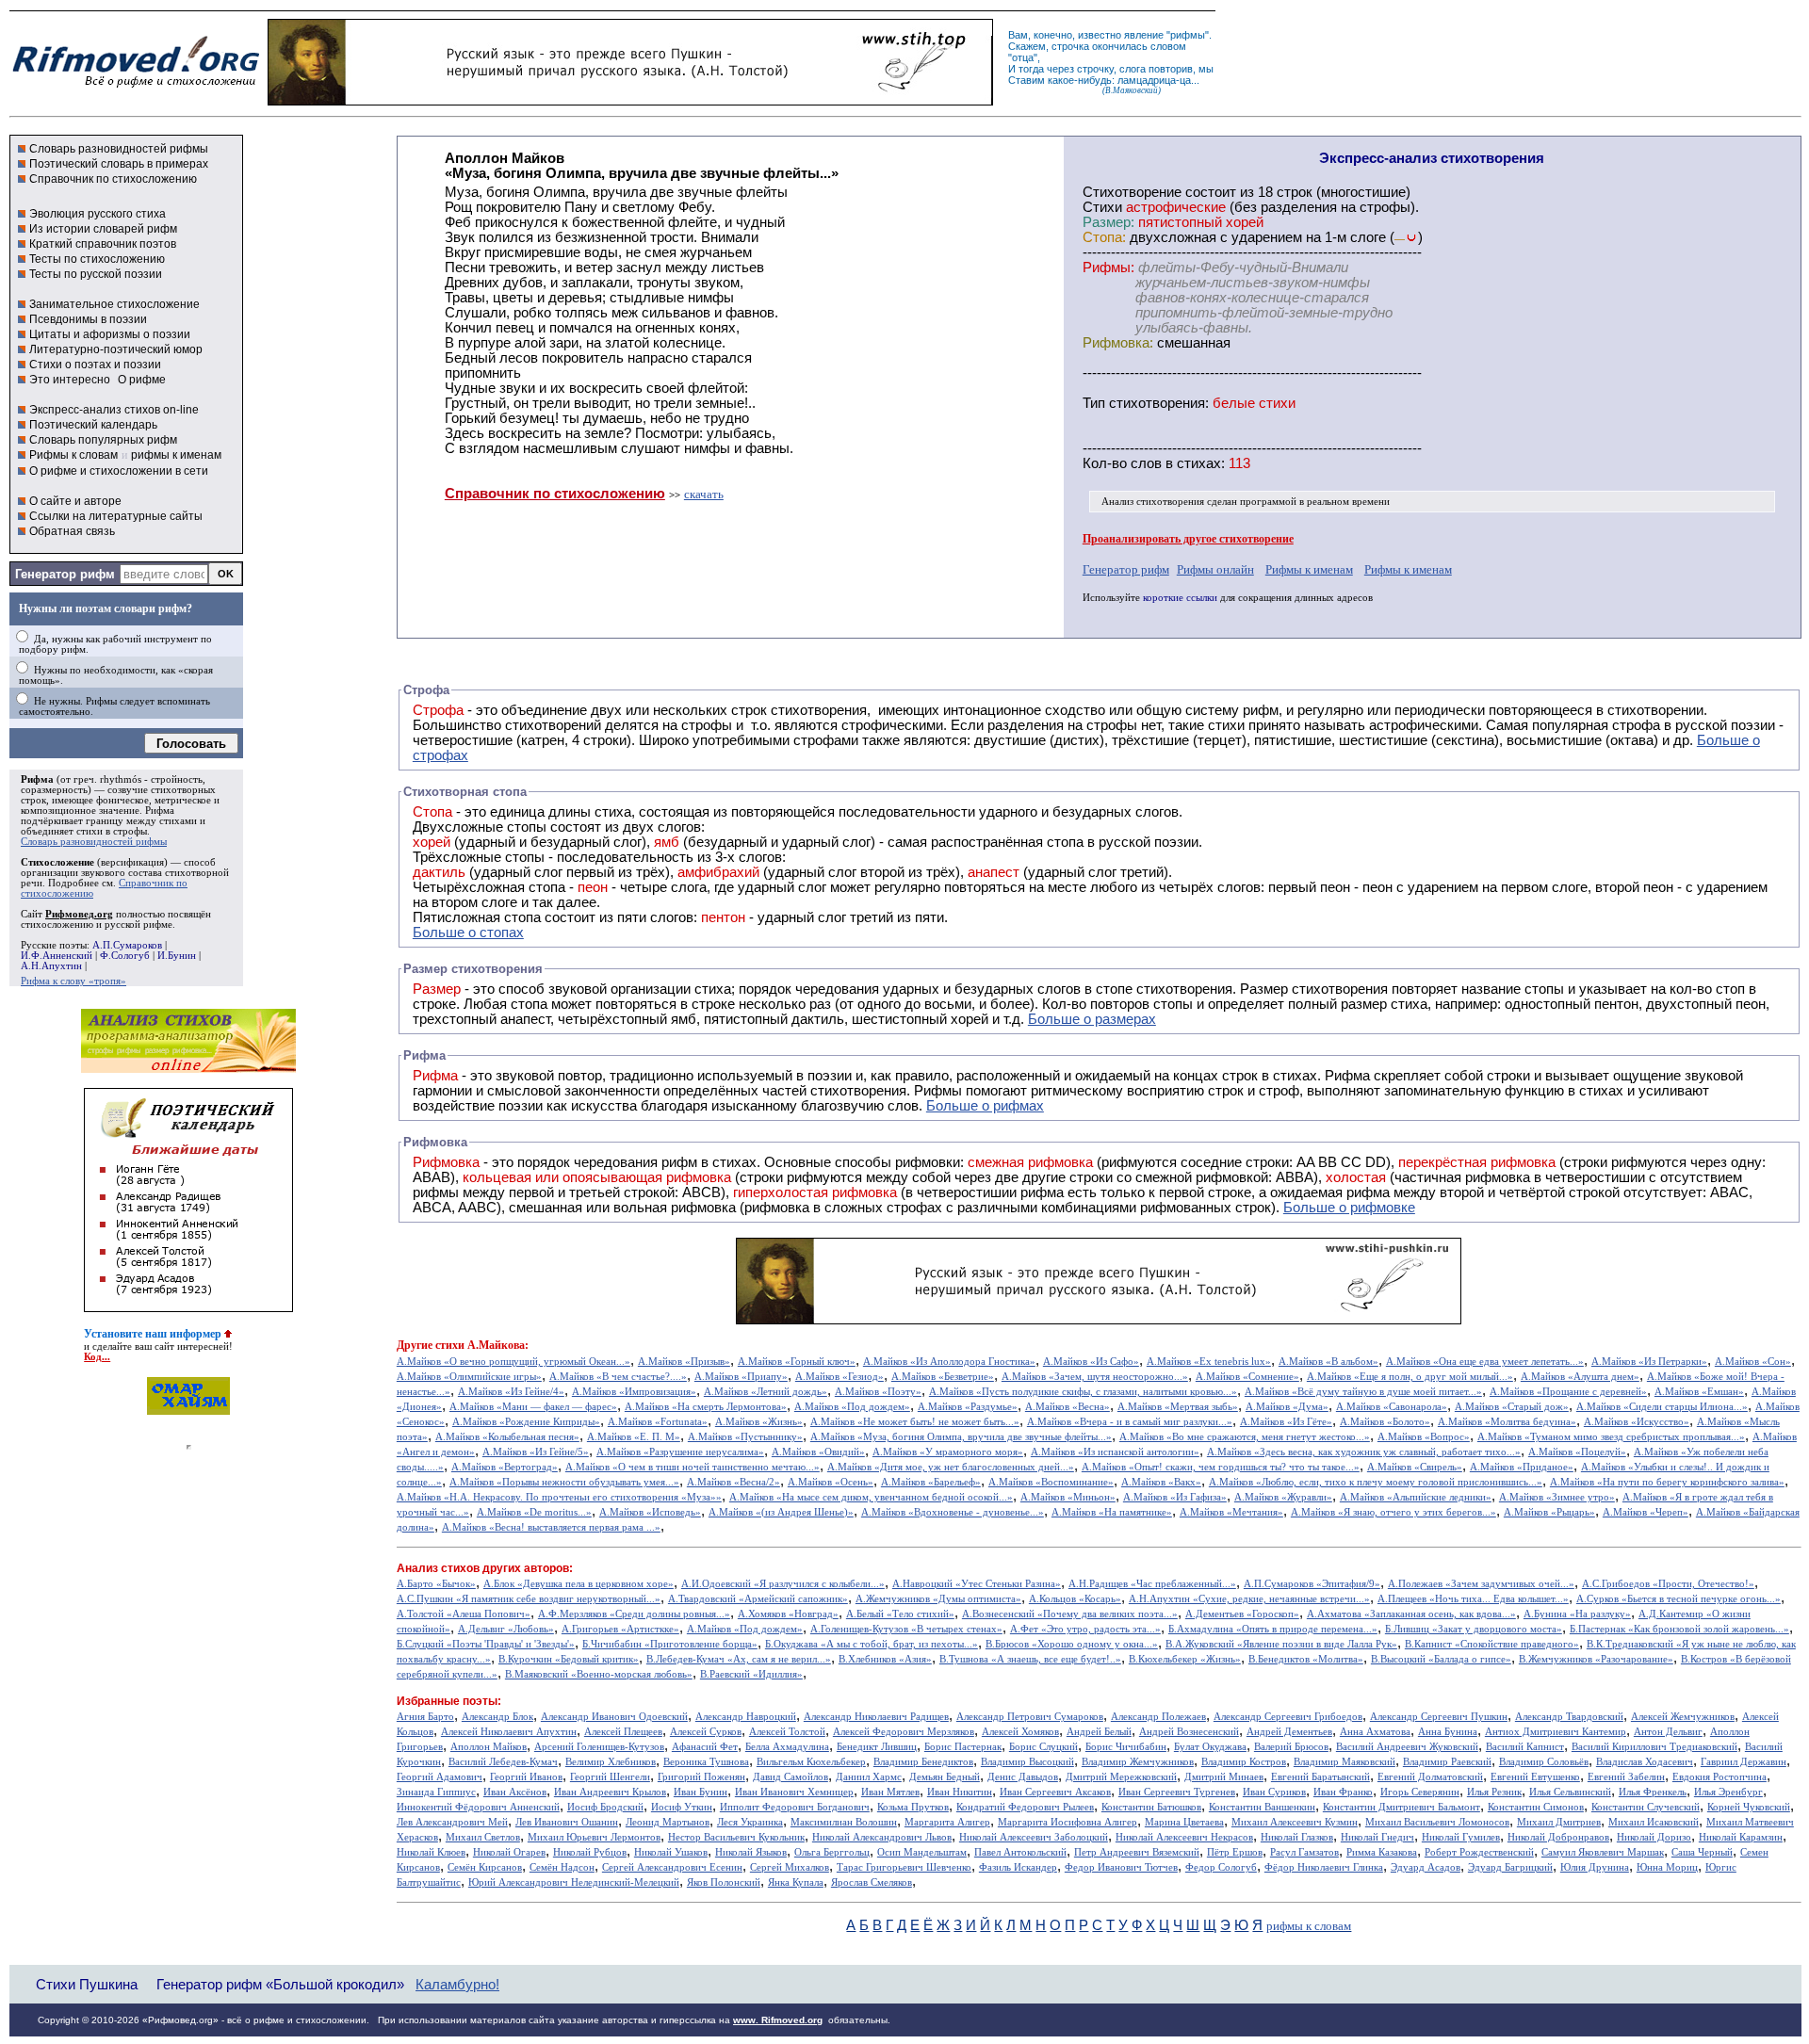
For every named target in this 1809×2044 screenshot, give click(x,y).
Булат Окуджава (1210, 1747)
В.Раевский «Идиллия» (751, 1674)
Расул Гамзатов (1304, 1852)
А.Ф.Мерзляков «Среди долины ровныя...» (634, 1614)
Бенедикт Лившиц (877, 1747)
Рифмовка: (1118, 343)
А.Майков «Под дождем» (852, 1407)
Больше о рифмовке (1349, 1208)
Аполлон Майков (489, 1747)
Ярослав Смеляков (872, 1882)
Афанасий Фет (705, 1747)
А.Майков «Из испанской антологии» (1115, 1452)
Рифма (37, 779)
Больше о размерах (1092, 1019)
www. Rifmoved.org (778, 2020)
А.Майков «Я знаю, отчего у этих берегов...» (1393, 1512)
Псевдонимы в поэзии (88, 319)
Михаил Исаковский (1654, 1822)
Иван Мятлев (890, 1792)
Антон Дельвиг (1668, 1732)
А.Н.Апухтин (51, 966)
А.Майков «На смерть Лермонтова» (706, 1407)
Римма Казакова (1382, 1852)
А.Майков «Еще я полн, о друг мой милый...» (1410, 1377)
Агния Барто (425, 1717)
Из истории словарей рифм (103, 229)
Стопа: (1104, 237)
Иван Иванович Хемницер (794, 1792)
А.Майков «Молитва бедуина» (1507, 1422)
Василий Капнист (1525, 1747)
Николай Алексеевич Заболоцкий (1034, 1837)
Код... (97, 1357)
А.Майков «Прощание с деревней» (1568, 1392)
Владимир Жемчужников (1138, 1762)
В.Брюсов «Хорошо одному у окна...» (1072, 1644)
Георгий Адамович (440, 1777)
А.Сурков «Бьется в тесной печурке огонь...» (1679, 1599)
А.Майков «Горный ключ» (797, 1362)
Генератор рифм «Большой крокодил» (280, 1984)
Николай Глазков (1297, 1837)
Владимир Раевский (1447, 1762)
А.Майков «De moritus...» (534, 1512)
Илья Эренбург (1728, 1792)
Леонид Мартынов (668, 1822)
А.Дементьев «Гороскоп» (1242, 1614)
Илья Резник (1494, 1792)
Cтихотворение (1132, 192)
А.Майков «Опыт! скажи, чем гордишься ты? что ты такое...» (1221, 1467)
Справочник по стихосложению (113, 179)
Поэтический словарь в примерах (119, 164)
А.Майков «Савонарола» (1392, 1407)
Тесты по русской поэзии (96, 274)
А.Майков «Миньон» (1068, 1497)
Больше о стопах (468, 933)
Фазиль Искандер (1018, 1867)
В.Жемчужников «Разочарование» (1596, 1659)
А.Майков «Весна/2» (733, 1482)
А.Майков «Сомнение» (1247, 1377)
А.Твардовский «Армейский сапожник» (758, 1599)
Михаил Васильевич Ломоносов (1437, 1822)
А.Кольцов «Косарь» (1075, 1599)
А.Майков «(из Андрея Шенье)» (781, 1512)
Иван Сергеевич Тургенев (1177, 1792)
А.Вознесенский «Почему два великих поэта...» (1070, 1614)
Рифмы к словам (73, 455)
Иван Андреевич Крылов (610, 1792)
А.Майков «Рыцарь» (1549, 1512)
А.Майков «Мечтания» (1231, 1512)
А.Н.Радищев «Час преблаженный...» (1152, 1584)
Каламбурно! (457, 1985)
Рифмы (938, 1091)
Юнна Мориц (1667, 1867)
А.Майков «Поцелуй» (1577, 1452)
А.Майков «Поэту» (878, 1392)
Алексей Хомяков (1020, 1732)
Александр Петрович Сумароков (1030, 1717)
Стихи (1102, 207)
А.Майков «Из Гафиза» (1175, 1497)
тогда (1031, 69)
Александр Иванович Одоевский (614, 1717)
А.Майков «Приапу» (741, 1377)
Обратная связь (72, 531)
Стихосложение (57, 862)
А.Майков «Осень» (831, 1482)
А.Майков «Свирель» (1415, 1467)
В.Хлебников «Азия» (885, 1659)
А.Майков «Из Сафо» (1091, 1362)
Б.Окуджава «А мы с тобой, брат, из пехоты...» (872, 1644)
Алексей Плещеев (623, 1732)
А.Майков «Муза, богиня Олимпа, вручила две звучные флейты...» (961, 1437)
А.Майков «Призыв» (684, 1362)
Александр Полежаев (1158, 1717)
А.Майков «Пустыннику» (745, 1437)
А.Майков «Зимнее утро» (1557, 1497)
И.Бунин (177, 956)
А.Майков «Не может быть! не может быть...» (915, 1422)
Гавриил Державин (1744, 1762)
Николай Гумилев (1461, 1837)
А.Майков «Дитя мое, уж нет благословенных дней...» (951, 1467)
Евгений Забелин (1626, 1777)
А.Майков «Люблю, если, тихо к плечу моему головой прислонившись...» (1376, 1482)
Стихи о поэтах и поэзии (95, 365)
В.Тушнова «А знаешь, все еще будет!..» (1030, 1659)
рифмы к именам (176, 455)
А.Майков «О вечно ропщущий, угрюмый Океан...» (513, 1362)
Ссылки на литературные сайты (116, 516)
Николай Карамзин (1741, 1837)
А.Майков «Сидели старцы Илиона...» (1662, 1407)
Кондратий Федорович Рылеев (1025, 1807)
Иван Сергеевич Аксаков (1055, 1792)
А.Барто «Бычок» (436, 1584)
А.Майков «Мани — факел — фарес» (533, 1407)
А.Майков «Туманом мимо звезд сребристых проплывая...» (1611, 1437)
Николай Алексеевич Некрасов (1184, 1837)
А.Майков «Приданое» (1522, 1467)
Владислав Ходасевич (1645, 1762)
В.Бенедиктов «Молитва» (1306, 1659)
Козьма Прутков (913, 1807)
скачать (704, 494)
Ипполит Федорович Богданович (795, 1807)
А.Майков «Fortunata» (658, 1422)
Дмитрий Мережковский (1121, 1777)
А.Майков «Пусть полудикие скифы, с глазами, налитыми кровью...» (1083, 1392)
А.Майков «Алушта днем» (1580, 1377)
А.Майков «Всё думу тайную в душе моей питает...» (1363, 1392)
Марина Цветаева (1184, 1822)
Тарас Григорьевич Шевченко (904, 1867)
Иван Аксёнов (515, 1792)
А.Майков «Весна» (1067, 1407)
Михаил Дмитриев (1559, 1822)
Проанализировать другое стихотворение (1188, 539)
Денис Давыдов (1023, 1777)
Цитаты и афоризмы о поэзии (110, 334)
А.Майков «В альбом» (1328, 1362)
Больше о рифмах (985, 1106)
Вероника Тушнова (706, 1762)
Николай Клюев (431, 1852)
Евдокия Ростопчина (1719, 1777)
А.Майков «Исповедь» (650, 1512)
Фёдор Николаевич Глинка (1324, 1867)
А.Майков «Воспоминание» (1051, 1482)
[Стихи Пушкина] (630, 101)
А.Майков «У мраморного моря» (948, 1452)
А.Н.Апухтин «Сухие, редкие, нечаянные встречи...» (1249, 1599)
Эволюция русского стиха (98, 214)
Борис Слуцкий (1043, 1747)
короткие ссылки (1180, 598)
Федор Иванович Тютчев (1121, 1867)
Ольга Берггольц (832, 1852)
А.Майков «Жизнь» (759, 1422)
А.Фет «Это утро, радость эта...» (1085, 1629)
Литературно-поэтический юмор (116, 349)
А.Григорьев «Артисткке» (620, 1629)
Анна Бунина (1448, 1732)
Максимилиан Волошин (844, 1822)
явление (1144, 35)
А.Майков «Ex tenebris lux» (1209, 1362)
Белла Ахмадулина (787, 1747)
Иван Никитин (960, 1792)
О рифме (142, 380)
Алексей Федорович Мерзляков (904, 1732)
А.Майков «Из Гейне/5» (536, 1452)
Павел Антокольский (1020, 1852)
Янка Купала (796, 1882)
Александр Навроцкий (746, 1717)
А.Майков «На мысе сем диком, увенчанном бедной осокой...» (871, 1497)
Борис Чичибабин (1126, 1747)
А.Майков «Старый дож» (1512, 1407)
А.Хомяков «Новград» (788, 1614)
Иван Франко (1343, 1792)
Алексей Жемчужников (1683, 1717)
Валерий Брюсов (1291, 1747)
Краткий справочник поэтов (103, 244)
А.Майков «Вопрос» (1424, 1437)
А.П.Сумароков (127, 945)
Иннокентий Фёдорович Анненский (478, 1807)
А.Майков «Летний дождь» (766, 1392)
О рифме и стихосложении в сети (119, 471)
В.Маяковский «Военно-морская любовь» (599, 1674)
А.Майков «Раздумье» (968, 1407)
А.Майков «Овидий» (818, 1452)
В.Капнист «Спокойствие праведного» (1492, 1644)
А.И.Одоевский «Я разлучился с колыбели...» (783, 1584)
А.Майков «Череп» (1646, 1512)
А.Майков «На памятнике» (1112, 1512)
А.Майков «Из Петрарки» (1649, 1362)
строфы (130, 831)
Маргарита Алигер (947, 1822)
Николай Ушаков (671, 1852)
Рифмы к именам (1309, 569)
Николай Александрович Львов (882, 1837)
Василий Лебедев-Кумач (503, 1762)
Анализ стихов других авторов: (485, 1568)
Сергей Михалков (790, 1867)
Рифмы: (1108, 268)
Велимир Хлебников (611, 1762)
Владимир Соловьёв (1544, 1762)
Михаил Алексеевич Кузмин (1295, 1822)
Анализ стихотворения (1153, 502)
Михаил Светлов (483, 1837)
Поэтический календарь (93, 425)
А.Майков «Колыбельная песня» (507, 1437)
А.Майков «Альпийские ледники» (1416, 1497)
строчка (1070, 46)
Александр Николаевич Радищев (876, 1717)
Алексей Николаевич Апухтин (509, 1732)
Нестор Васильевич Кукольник (736, 1837)
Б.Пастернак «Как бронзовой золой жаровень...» (1679, 1629)
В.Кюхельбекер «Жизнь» (1185, 1659)
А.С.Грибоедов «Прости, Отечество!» (1668, 1584)
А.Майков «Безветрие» (943, 1377)
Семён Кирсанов (485, 1867)
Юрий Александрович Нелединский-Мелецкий (574, 1882)
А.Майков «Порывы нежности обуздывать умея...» (564, 1482)
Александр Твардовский (1569, 1717)
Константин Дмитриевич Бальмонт (1402, 1807)
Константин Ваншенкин (1262, 1807)
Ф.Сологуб (125, 956)
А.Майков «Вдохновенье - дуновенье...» (953, 1512)
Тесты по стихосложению (97, 259)
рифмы (1188, 35)
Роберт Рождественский (1479, 1852)
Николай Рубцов (590, 1852)
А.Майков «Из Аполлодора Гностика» (949, 1362)
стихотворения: (1159, 403)
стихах (1199, 463)
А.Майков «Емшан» (1699, 1392)
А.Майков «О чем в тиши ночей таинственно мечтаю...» (693, 1467)
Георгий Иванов (526, 1777)
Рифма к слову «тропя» (73, 981)
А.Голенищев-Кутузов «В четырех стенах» (906, 1629)
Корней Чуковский (1749, 1807)
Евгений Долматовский (1430, 1777)
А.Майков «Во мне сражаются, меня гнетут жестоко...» (1245, 1437)
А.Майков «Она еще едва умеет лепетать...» (1485, 1362)
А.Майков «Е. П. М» (634, 1437)
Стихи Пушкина (87, 1984)
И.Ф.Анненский (57, 956)
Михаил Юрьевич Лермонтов (594, 1837)
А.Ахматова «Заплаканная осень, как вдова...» (1411, 1614)
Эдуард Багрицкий (1510, 1867)
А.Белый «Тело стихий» (900, 1614)
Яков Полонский (724, 1882)
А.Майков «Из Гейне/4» (511, 1392)
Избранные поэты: (449, 1701)
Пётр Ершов (1235, 1852)
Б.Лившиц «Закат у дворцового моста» (1474, 1629)
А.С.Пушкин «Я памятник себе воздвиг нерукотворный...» (529, 1599)
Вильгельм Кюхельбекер (811, 1762)
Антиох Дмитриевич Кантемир (1556, 1732)
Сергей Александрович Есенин (672, 1867)
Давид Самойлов (790, 1777)
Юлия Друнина (1595, 1867)
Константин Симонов (1536, 1807)
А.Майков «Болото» (1385, 1422)
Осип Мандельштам (922, 1852)
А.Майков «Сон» (1753, 1362)
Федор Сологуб (1221, 1867)
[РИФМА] (136, 88)
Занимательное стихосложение (114, 304)
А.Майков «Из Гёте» (1286, 1422)
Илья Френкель (1653, 1792)
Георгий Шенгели (610, 1777)
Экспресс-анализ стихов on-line (114, 410)
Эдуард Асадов (1426, 1867)
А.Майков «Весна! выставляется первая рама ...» (551, 1527)
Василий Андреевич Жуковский (1407, 1747)
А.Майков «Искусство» (1637, 1422)
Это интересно (70, 380)
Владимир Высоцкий (1027, 1762)
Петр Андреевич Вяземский (1137, 1852)
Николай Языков (751, 1852)
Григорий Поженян (701, 1777)
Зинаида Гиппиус (436, 1792)
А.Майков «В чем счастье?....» (618, 1377)
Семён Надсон (562, 1867)
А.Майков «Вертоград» (505, 1467)
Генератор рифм (65, 574)
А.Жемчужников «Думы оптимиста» (938, 1599)
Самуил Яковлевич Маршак (1603, 1852)
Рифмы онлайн (1215, 569)
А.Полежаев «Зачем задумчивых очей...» (1481, 1584)
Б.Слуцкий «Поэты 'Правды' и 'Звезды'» (486, 1644)
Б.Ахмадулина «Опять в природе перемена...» (1273, 1629)
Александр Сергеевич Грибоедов (1288, 1717)
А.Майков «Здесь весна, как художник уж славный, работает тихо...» (1364, 1452)
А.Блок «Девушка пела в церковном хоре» (579, 1584)
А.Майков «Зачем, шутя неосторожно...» (1095, 1377)
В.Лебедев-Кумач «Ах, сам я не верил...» (739, 1659)
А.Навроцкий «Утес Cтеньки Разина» (977, 1584)
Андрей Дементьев (1289, 1732)
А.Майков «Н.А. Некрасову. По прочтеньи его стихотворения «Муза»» (559, 1497)
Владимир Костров (1244, 1762)
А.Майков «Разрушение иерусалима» (680, 1452)
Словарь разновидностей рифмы (119, 149)
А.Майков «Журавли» (1283, 1497)
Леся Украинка (750, 1822)
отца (1023, 57)
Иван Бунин (701, 1792)
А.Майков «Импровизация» (634, 1392)
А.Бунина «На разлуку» (1577, 1614)
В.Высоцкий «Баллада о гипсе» (1441, 1659)
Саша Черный (1702, 1852)
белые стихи (1254, 403)
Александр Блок (497, 1717)
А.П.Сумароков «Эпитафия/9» (1312, 1584)
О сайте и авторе (75, 501)
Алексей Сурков (706, 1732)
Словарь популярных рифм (103, 440)
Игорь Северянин (1420, 1792)
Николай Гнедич (1377, 1837)
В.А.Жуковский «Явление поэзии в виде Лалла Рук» (1281, 1644)
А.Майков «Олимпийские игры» (469, 1377)
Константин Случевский (1646, 1807)
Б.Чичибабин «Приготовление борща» (670, 1644)
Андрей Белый (1099, 1732)
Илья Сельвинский (1570, 1792)
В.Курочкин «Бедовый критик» (569, 1659)
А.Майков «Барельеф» (931, 1482)
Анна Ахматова (1375, 1732)
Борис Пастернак (963, 1747)
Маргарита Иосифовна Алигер (1067, 1822)
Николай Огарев (509, 1852)
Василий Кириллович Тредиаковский (1654, 1747)
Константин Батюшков (1151, 1807)
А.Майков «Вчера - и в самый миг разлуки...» (1130, 1422)
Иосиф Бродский (605, 1807)
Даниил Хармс (869, 1777)
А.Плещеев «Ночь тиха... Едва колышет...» (1473, 1599)
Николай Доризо (1654, 1837)
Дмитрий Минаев (1224, 1777)
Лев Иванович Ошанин (567, 1822)
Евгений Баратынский (1320, 1777)
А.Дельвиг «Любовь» (506, 1629)
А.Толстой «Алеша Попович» (464, 1614)
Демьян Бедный (945, 1777)
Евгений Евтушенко (1535, 1777)
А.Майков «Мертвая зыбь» (1178, 1407)
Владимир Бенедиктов (923, 1762)
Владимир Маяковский (1345, 1762)
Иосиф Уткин (682, 1807)
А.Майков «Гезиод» (839, 1377)
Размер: (1108, 222)
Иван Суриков (1274, 1792)
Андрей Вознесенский (1189, 1732)
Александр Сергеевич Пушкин (1439, 1717)
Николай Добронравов (1558, 1837)
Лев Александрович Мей (452, 1822)
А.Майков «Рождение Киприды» (526, 1422)
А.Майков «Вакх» (1161, 1482)
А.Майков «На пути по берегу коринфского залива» (1667, 1482)
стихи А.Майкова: (482, 1345)
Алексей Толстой (787, 1732)
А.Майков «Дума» (1287, 1407)
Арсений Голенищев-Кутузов (599, 1747)
